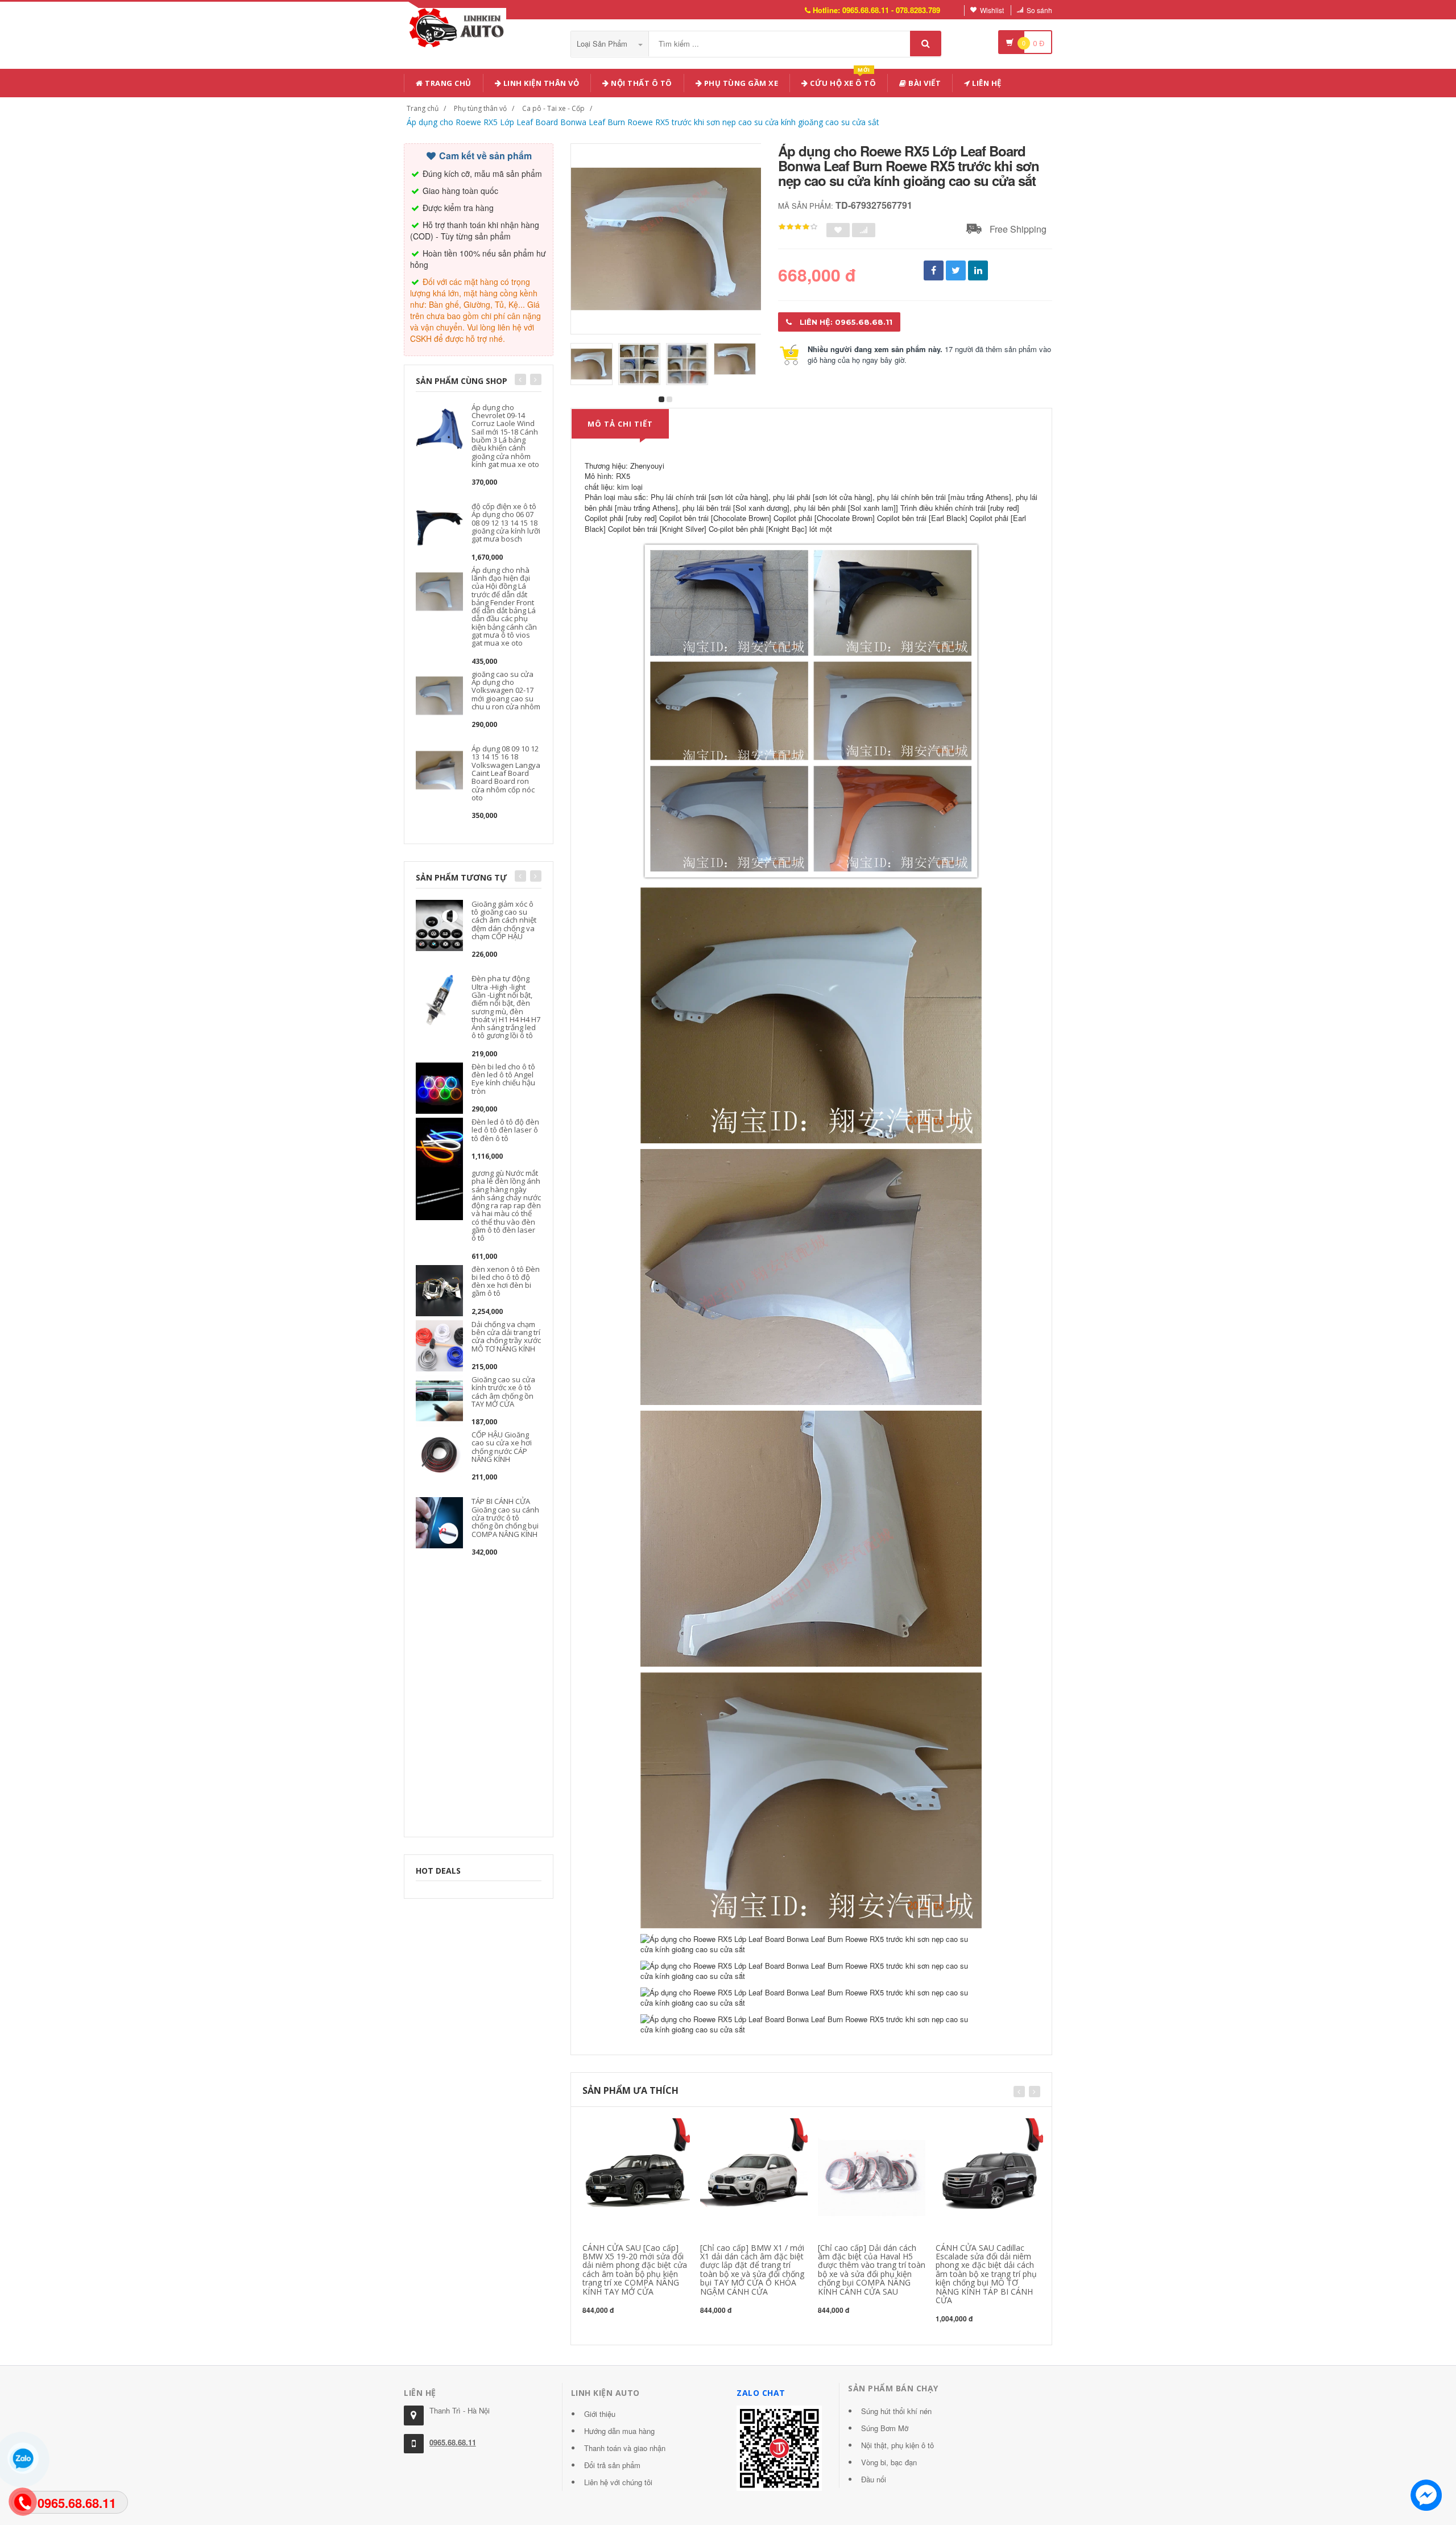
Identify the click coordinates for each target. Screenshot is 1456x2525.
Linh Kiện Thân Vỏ (540, 83)
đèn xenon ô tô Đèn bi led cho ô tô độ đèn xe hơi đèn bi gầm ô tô (506, 1281)
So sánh (1039, 10)
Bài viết (924, 83)
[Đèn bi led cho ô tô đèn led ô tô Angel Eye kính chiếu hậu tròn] (439, 1087)
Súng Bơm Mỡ (885, 2428)
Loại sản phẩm (603, 44)
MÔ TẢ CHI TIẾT (620, 424)
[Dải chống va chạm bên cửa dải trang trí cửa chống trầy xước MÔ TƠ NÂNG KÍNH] (439, 1344)
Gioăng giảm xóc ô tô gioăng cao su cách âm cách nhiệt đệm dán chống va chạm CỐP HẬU (504, 920)
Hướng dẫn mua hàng (619, 2431)
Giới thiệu (600, 2414)
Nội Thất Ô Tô (641, 83)
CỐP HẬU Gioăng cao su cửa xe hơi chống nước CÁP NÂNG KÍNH (502, 1447)
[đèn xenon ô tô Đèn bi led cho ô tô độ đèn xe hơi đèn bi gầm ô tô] (439, 1289)
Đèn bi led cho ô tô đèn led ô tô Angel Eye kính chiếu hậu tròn (503, 1079)
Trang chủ (447, 83)
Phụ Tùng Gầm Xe (740, 83)
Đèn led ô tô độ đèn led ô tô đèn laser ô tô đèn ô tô (505, 1130)
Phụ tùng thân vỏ (480, 108)
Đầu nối (874, 2479)
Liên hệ (986, 83)
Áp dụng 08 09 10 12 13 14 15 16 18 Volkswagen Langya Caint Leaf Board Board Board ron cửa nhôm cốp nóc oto (506, 773)
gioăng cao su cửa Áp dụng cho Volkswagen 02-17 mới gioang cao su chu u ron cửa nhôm (506, 690)
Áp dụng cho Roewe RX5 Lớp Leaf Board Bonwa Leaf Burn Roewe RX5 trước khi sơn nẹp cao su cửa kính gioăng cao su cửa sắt (643, 122)
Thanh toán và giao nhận (625, 2448)
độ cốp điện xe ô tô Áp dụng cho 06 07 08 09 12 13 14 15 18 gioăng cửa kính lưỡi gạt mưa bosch (506, 522)
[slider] (798, 227)
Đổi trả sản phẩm (612, 2465)
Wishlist (992, 10)
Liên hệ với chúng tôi (618, 2482)
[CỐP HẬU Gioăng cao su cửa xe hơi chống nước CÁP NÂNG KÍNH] (439, 1455)
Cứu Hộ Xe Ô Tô (842, 81)
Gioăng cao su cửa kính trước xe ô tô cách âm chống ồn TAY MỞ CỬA (503, 1392)
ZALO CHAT (761, 2393)
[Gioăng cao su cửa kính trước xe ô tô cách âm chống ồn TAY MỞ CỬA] (439, 1400)
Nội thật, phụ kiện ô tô (897, 2445)
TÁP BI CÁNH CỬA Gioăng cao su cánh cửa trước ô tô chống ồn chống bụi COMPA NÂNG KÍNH (505, 1517)
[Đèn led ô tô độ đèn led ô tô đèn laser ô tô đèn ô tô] (439, 1142)
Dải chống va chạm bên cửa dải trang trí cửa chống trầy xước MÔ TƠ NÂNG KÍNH (506, 1336)
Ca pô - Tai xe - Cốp (553, 108)
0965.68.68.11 (453, 2442)
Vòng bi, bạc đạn (889, 2462)
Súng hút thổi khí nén (896, 2411)
